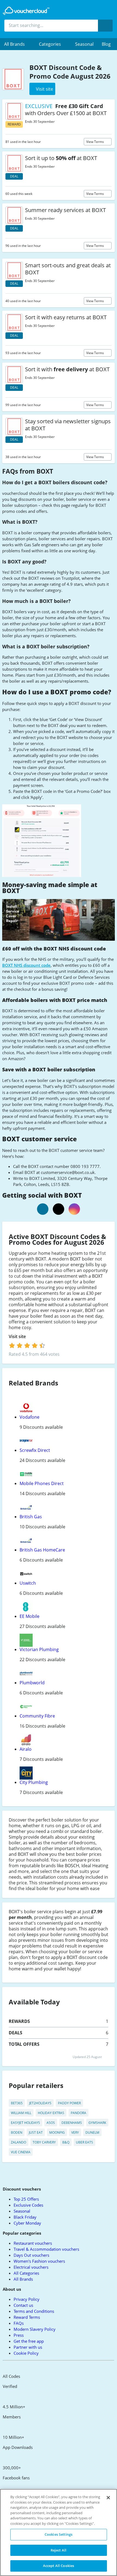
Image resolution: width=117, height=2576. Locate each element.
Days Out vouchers (31, 2255)
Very (75, 2132)
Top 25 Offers (26, 2199)
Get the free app (29, 2341)
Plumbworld (32, 1683)
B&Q (66, 2142)
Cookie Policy (26, 2353)
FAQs (19, 2323)
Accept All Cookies (59, 2566)
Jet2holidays (40, 2103)
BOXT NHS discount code (26, 965)
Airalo (26, 1749)
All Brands (23, 2279)
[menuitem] (17, 44)
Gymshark (97, 2123)
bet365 (17, 2103)
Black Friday (25, 2217)
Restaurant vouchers (33, 2243)
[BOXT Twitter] (59, 1209)
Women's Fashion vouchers (39, 2261)
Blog (106, 44)
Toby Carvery (44, 2142)
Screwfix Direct (35, 1450)
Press (19, 2335)
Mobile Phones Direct (42, 1483)
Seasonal (84, 44)
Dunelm (92, 2132)
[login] (27, 1345)
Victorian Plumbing (39, 1649)
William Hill (21, 2113)
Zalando (19, 2142)
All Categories (26, 2273)
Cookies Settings (59, 2534)
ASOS (51, 2123)
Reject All (59, 2550)
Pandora (78, 2113)
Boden (17, 2132)
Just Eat (36, 2132)
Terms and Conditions (34, 2311)
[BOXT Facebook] (43, 1209)
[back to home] (26, 11)
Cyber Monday (27, 2223)
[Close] (108, 2498)
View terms (96, 142)
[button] (17, 44)
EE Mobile (30, 1616)
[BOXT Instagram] (74, 1209)
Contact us (23, 2305)
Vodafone (30, 1417)
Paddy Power (69, 2103)
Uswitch (28, 1583)
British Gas (31, 1517)
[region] (59, 2532)
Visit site (18, 1337)
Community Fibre (37, 1716)
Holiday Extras (51, 2113)
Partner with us (28, 2347)
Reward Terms (27, 2317)
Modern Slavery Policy (35, 2329)
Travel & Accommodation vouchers (46, 2249)
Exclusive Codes (28, 2205)
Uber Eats (84, 2142)
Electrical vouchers (31, 2267)
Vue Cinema (21, 2152)
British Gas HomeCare (42, 1550)
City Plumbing (34, 1782)
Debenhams (72, 2123)
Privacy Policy (27, 2299)
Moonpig (57, 2132)
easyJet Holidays (25, 2123)
